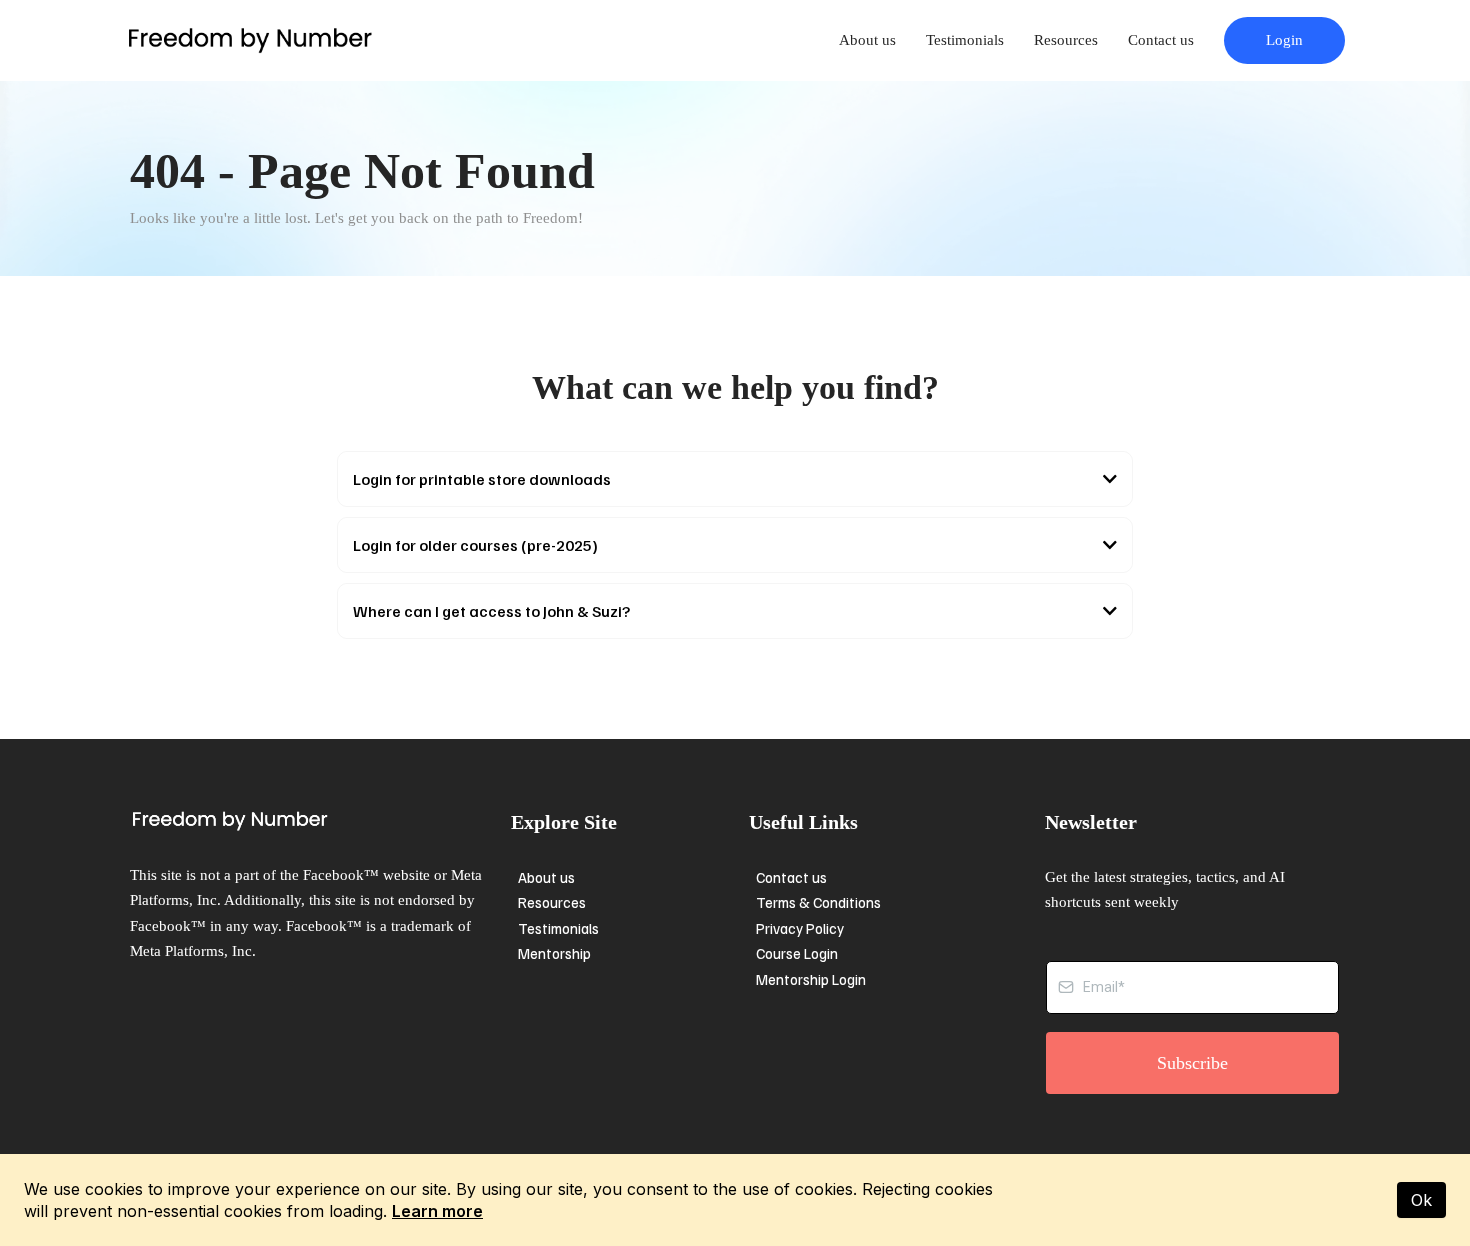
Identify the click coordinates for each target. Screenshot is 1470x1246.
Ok (1421, 1200)
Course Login (797, 953)
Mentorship (554, 953)
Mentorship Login (811, 979)
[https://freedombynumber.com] (250, 40)
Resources (1066, 40)
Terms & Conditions (818, 902)
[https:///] (315, 821)
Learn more (437, 1211)
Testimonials (965, 40)
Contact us (1161, 40)
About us (867, 40)
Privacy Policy (800, 928)
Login (1284, 40)
